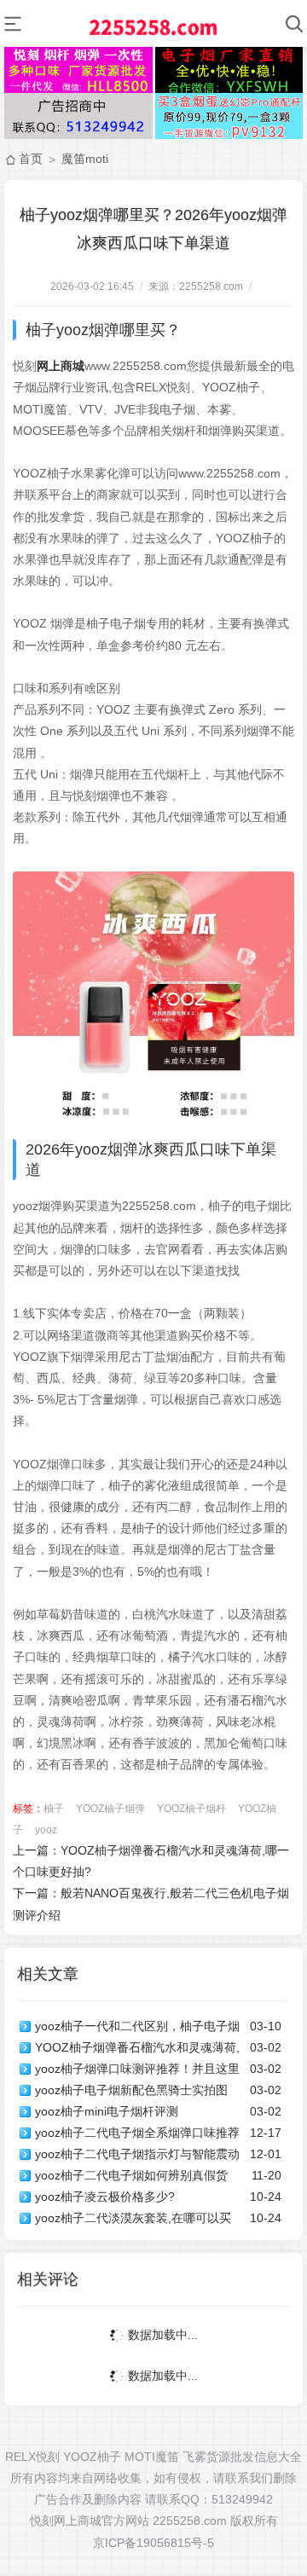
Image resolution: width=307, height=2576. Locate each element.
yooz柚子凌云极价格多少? (105, 2197)
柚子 (54, 1809)
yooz (46, 1830)
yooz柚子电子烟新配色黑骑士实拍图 (131, 2090)
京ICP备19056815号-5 (153, 2543)
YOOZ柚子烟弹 (110, 1809)
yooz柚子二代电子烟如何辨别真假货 (131, 2175)
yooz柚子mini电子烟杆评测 (107, 2111)
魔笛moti (85, 159)
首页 (31, 159)
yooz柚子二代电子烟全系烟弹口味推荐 (137, 2133)
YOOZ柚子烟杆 (191, 1809)
